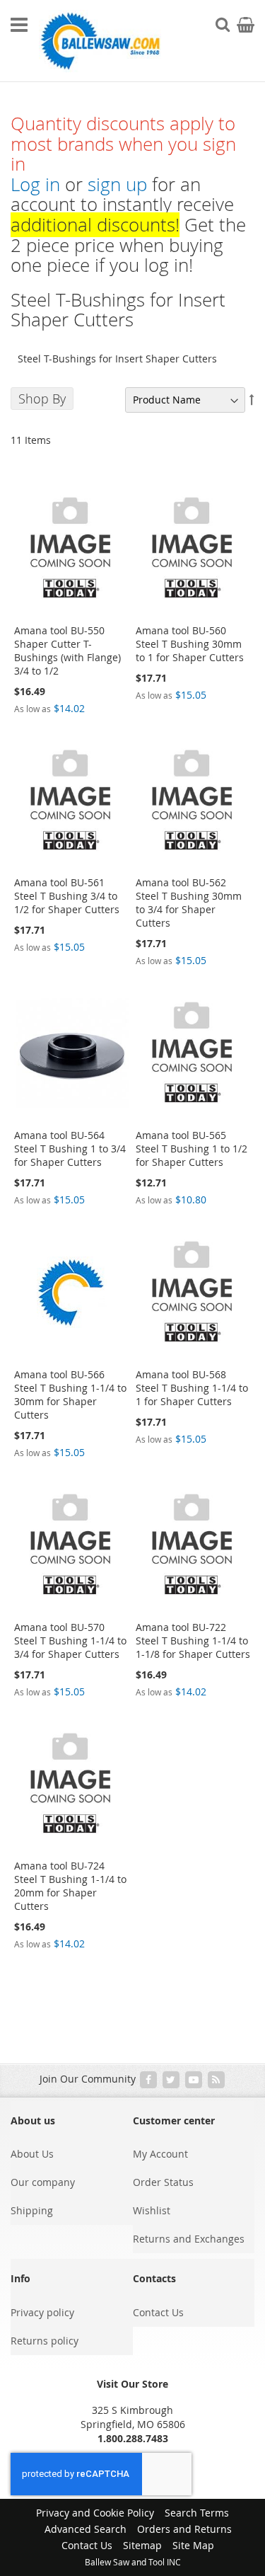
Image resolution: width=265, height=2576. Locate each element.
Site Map (193, 2545)
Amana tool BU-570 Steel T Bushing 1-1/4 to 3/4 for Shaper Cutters (70, 1641)
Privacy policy (42, 2312)
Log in (35, 184)
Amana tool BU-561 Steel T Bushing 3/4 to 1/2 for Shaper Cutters (67, 896)
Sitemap (142, 2545)
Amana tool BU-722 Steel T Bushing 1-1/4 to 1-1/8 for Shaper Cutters (193, 1641)
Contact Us (158, 2312)
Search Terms (197, 2513)
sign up (117, 184)
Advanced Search (86, 2529)
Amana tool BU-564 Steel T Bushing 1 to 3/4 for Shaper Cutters (70, 1149)
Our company (43, 2182)
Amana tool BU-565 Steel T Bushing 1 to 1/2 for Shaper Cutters (192, 1149)
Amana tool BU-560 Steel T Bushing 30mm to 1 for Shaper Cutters (190, 644)
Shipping (32, 2210)
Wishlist (152, 2210)
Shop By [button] (42, 399)
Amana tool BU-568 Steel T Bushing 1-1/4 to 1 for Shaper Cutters (192, 1388)
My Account (160, 2154)
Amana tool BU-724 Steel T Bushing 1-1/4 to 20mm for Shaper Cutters (70, 1886)
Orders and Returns (184, 2529)
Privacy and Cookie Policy (95, 2513)
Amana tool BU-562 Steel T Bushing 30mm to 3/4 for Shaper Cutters (189, 903)
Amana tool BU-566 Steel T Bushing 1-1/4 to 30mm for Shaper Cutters (70, 1395)
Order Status (163, 2182)
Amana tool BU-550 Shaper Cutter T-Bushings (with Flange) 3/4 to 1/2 (67, 651)
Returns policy (45, 2341)
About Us (32, 2154)
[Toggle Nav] (19, 25)
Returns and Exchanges (189, 2239)
